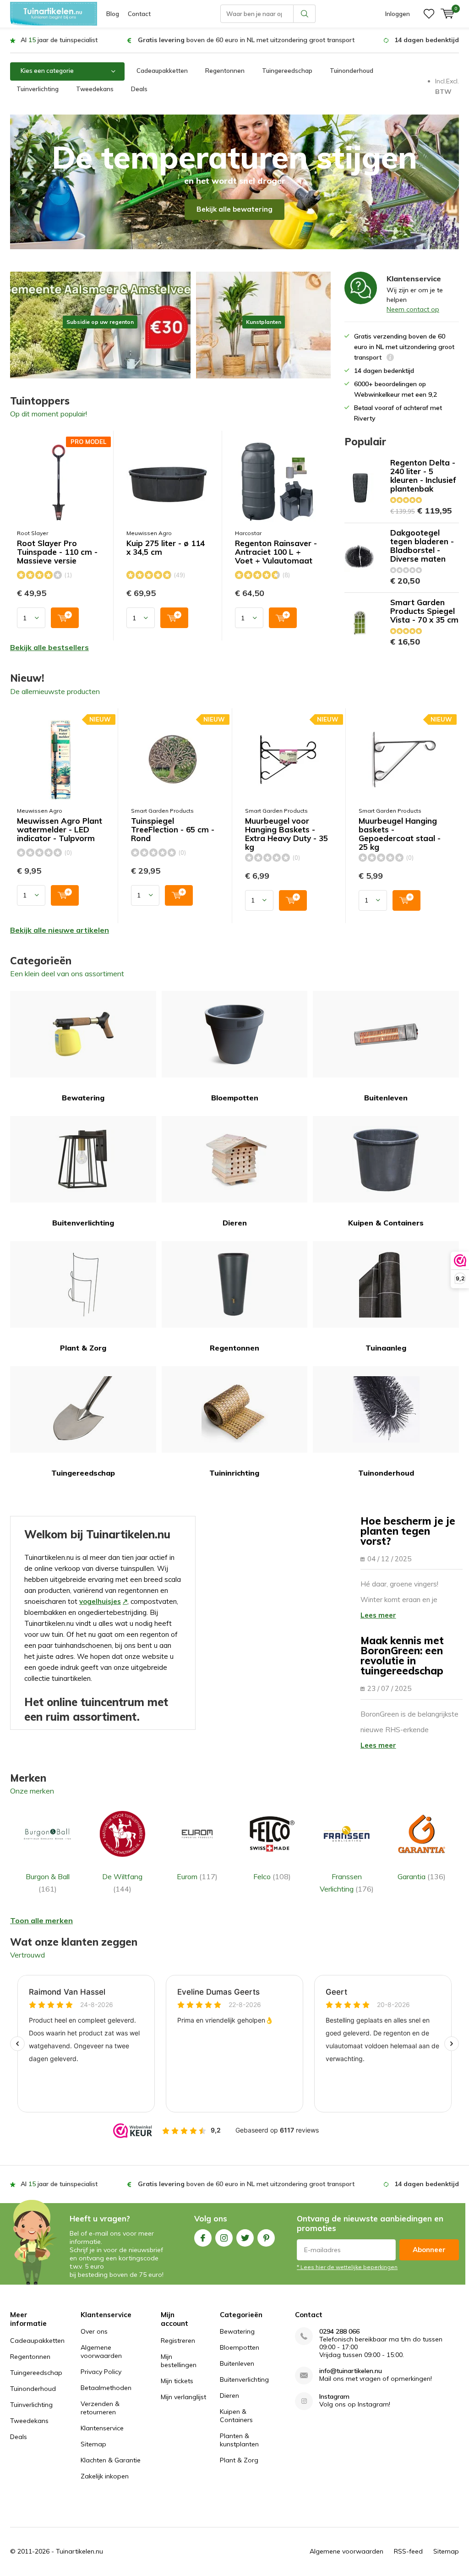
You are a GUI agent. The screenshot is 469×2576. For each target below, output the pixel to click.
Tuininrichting (234, 1473)
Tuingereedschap (287, 71)
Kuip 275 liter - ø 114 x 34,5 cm (166, 548)
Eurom (197, 1876)
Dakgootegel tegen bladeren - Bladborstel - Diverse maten (422, 546)
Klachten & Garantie (111, 2460)
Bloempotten (235, 1098)
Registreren (178, 2341)
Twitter (245, 2238)
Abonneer (429, 2250)
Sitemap (93, 2444)
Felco (272, 1876)
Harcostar (248, 533)
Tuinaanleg (386, 1348)
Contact (139, 14)
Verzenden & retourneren (100, 2408)
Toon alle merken (41, 1920)
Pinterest (266, 2238)
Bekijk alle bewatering (234, 209)
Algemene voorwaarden (101, 2352)
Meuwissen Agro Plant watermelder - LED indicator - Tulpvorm (60, 830)
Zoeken (305, 14)
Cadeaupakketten (162, 71)
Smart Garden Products (162, 811)
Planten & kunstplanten (239, 2440)
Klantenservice (102, 2428)
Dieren (235, 1223)
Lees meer (378, 1615)
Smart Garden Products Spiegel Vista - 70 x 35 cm (424, 611)
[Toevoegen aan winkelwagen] (65, 618)
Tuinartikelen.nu (79, 2551)
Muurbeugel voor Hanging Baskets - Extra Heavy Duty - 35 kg (286, 834)
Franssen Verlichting (347, 1882)
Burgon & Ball (48, 1882)
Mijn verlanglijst (183, 2397)
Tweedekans (95, 89)
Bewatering (83, 1098)
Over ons (94, 2331)
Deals (139, 89)
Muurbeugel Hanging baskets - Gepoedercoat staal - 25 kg (400, 834)
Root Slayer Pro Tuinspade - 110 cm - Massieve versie (57, 552)
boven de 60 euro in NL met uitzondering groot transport (246, 40)
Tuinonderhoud (352, 71)
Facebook (203, 2238)
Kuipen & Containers (386, 1223)
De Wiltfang (122, 1882)
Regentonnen (225, 71)
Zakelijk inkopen (105, 2476)
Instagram (224, 2238)
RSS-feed (408, 2551)
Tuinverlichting (38, 89)
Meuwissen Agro (149, 533)
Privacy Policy (101, 2372)
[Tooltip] (390, 358)
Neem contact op (413, 309)
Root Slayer (33, 533)
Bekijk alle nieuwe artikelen (60, 930)
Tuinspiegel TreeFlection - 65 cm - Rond (173, 830)
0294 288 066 (339, 2332)
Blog (113, 14)
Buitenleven (386, 1098)
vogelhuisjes (100, 1601)
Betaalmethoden (106, 2388)
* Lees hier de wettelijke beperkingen (347, 2267)
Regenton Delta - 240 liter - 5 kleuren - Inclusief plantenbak (423, 476)
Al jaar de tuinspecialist (59, 40)
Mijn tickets (177, 2381)
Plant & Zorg (83, 1348)
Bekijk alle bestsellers (49, 647)
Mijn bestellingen (179, 2361)
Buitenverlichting (83, 1223)
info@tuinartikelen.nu (351, 2371)
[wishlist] (429, 14)
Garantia (422, 1876)
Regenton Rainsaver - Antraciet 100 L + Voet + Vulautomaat (276, 552)
